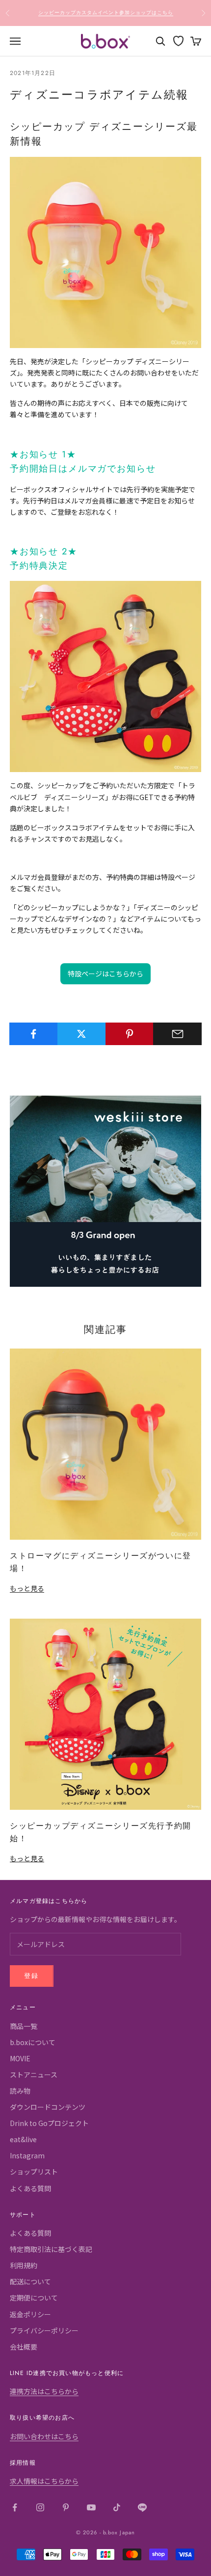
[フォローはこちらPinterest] (66, 2507)
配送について (30, 2281)
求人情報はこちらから (44, 2481)
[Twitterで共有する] (82, 1034)
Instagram (27, 2155)
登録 (32, 1976)
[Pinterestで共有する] (130, 1034)
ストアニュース (34, 2075)
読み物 (20, 2091)
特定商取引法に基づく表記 (51, 2249)
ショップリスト (34, 2172)
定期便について (34, 2298)
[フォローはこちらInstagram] (40, 2507)
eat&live (23, 2139)
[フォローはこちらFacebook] (15, 2507)
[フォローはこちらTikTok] (117, 2507)
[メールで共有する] (177, 1034)
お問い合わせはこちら (44, 2436)
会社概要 (24, 2347)
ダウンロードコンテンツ (48, 2107)
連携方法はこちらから (44, 2391)
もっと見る (27, 1588)
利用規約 (24, 2265)
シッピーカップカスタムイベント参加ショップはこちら (106, 13)
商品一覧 (24, 2026)
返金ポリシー (30, 2314)
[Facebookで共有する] (34, 1034)
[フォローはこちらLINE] (142, 2507)
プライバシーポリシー (44, 2330)
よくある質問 (30, 2188)
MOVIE (20, 2058)
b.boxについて (33, 2042)
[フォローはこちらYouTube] (91, 2507)
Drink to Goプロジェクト (49, 2123)
